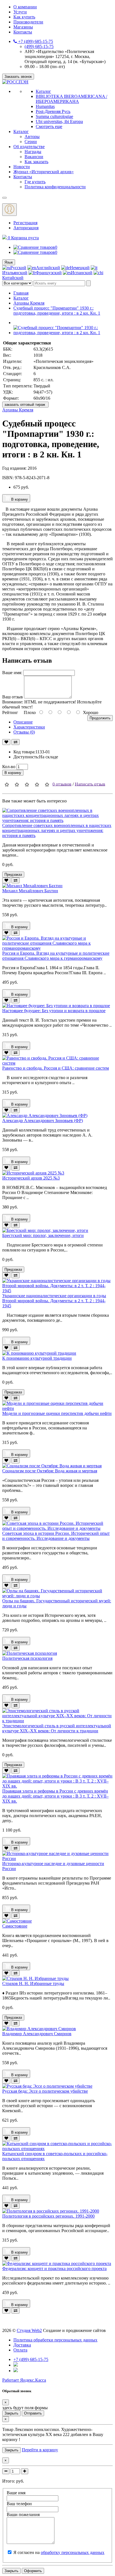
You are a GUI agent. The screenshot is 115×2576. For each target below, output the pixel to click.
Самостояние (15, 1926)
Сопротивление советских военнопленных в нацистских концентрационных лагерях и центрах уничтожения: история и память (57, 830)
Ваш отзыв (13, 697)
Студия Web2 (29, 2330)
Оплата (20, 2350)
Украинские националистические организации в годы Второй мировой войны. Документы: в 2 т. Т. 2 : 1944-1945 (54, 1301)
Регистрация (25, 223)
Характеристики (29, 727)
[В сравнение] (15, 742)
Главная (21, 293)
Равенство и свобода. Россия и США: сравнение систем (56, 1068)
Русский (18, 268)
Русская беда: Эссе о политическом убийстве (45, 2091)
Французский (49, 273)
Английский (48, 268)
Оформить (33, 2571)
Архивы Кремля (29, 303)
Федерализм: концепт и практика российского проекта (54, 2269)
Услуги (20, 12)
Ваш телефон (19, 2504)
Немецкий (80, 268)
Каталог (43, 91)
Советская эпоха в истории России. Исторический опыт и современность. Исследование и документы (56, 1536)
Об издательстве (29, 147)
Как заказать (36, 162)
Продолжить (100, 718)
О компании (25, 7)
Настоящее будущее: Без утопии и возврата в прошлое (54, 1011)
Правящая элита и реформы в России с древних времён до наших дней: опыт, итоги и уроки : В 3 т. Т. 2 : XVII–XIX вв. (55, 1796)
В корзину (19, 499)
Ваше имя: (12, 673)
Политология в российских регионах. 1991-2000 (48, 2216)
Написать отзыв (90, 784)
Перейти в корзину (40, 2450)
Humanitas (45, 106)
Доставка (22, 2345)
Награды (33, 152)
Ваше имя (16, 2493)
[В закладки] (6, 742)
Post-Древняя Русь (53, 111)
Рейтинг (10, 712)
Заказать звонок (18, 77)
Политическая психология (27, 1658)
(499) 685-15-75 (39, 46)
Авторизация (26, 228)
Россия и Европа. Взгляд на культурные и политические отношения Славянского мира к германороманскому (56, 956)
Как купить (24, 17)
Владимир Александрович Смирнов (37, 2034)
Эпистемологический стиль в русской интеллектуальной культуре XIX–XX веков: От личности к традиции (57, 1728)
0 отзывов (62, 784)
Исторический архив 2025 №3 (31, 1178)
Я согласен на (59, 2552)
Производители (28, 22)
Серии (31, 142)
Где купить (35, 182)
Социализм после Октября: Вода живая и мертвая (50, 1471)
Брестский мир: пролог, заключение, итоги (43, 1235)
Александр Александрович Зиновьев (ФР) (43, 1121)
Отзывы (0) (24, 732)
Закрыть (11, 2413)
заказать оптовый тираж (25, 405)
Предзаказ (13, 875)
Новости (22, 167)
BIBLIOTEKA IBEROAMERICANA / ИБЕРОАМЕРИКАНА (71, 99)
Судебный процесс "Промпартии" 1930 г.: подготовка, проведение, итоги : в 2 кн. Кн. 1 (57, 311)
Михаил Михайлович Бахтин (30, 891)
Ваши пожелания (23, 2515)
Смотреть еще (49, 126)
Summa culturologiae (54, 116)
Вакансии (34, 157)
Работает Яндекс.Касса (24, 2380)
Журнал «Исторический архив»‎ (44, 172)
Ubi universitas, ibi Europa (59, 121)
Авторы (32, 137)
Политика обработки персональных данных (55, 2340)
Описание (23, 722)
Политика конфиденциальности (55, 187)
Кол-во (9, 767)
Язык (9, 262)
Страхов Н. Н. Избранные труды (33, 1983)
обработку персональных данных (73, 2552)
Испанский (82, 273)
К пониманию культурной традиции (37, 1358)
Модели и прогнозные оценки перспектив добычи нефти (57, 1413)
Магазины (23, 27)
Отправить (33, 2413)
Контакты (23, 32)
